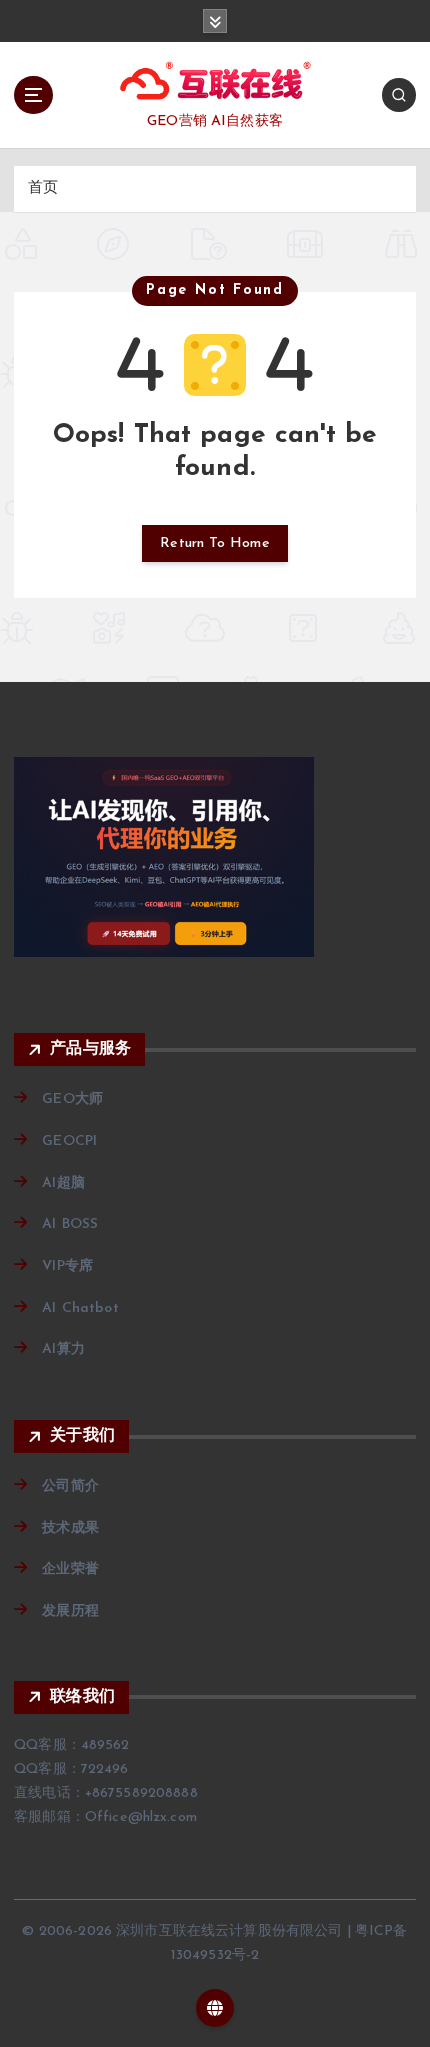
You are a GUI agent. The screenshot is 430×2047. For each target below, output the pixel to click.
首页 (43, 188)
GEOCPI (69, 1141)
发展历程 (70, 1611)
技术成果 (70, 1528)
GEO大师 (72, 1099)
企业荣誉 (70, 1569)
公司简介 (70, 1486)
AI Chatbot (80, 1308)
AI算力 (63, 1349)
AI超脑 (63, 1183)
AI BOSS (70, 1224)
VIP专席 (67, 1266)
